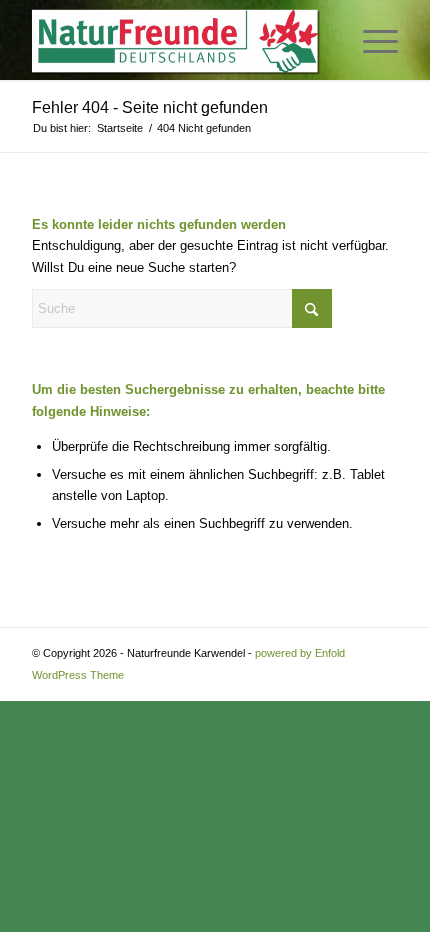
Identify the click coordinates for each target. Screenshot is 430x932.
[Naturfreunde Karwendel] (178, 40)
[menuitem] (370, 40)
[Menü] (370, 40)
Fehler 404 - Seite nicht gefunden (150, 107)
